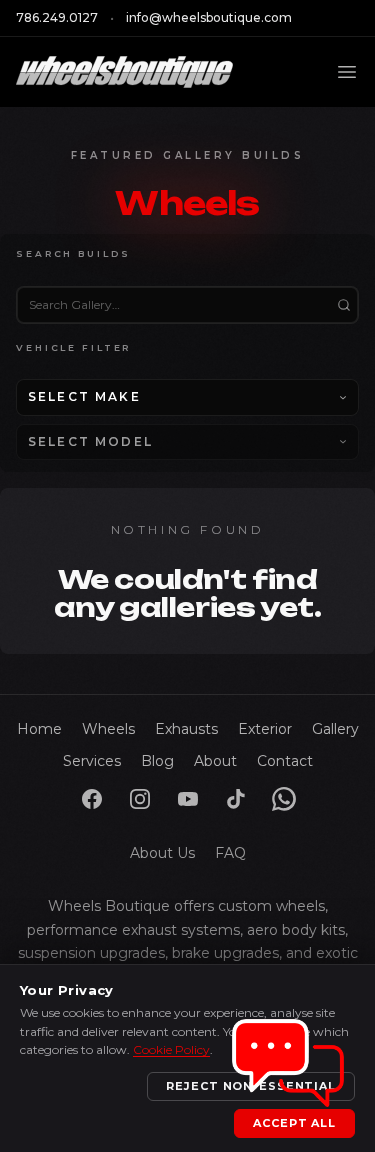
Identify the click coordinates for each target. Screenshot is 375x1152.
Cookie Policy (171, 1049)
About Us (162, 853)
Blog (157, 761)
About (215, 761)
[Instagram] (140, 799)
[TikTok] (236, 799)
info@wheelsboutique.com (209, 17)
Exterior (265, 729)
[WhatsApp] (284, 799)
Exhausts (186, 729)
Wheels (108, 729)
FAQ (230, 853)
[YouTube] (188, 799)
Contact (285, 761)
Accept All (294, 1123)
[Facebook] (92, 799)
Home (39, 729)
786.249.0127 (57, 17)
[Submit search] (344, 305)
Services (92, 761)
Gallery (335, 729)
